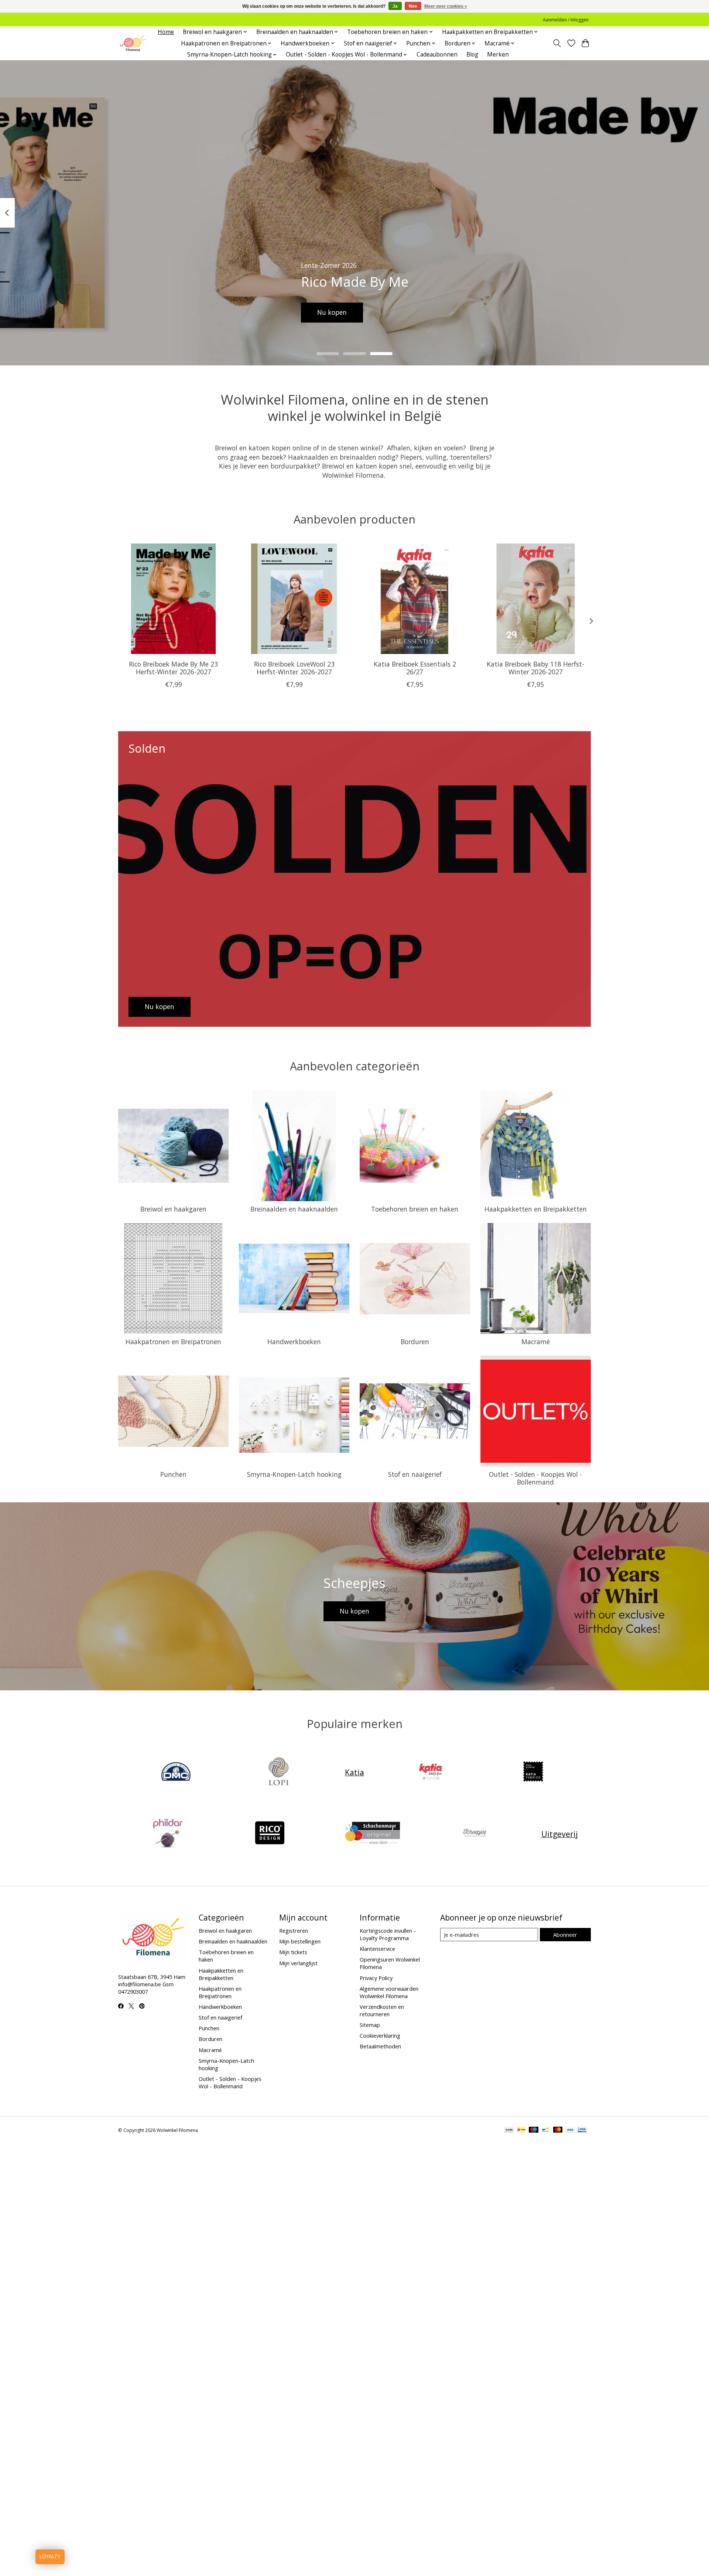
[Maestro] (534, 2130)
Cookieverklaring (380, 2035)
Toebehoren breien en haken (415, 1209)
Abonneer (565, 1935)
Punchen (173, 1474)
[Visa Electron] (582, 2130)
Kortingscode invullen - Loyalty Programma (388, 1934)
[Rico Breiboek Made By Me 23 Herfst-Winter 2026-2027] (173, 599)
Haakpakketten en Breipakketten (536, 1209)
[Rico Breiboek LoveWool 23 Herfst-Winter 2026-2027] (294, 599)
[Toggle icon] (557, 43)
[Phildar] (167, 1834)
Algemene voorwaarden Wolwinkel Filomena (389, 1992)
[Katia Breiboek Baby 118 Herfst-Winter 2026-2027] (536, 599)
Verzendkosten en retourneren (382, 2010)
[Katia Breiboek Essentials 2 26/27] (415, 599)
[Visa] (570, 2130)
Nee (413, 6)
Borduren (415, 1342)
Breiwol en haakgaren (173, 1209)
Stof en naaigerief (415, 1474)
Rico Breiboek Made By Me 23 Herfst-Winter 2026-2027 (173, 668)
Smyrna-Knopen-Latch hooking (294, 1474)
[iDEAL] (521, 2130)
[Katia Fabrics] (533, 1772)
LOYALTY (50, 2557)
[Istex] (278, 1772)
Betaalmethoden (380, 2046)
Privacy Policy (376, 1978)
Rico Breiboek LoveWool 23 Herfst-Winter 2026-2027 (294, 668)
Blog (472, 54)
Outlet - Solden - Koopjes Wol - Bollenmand (535, 1478)
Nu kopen (332, 312)
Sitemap (370, 2025)
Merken (498, 54)
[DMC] (176, 1772)
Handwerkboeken (294, 1342)
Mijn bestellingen (300, 1941)
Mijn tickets (293, 1952)
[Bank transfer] (509, 2130)
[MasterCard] (558, 2130)
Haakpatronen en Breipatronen (173, 1342)
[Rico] (270, 1834)
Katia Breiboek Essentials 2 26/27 (415, 668)
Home (166, 32)
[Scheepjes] (475, 1834)
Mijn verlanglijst (298, 1963)
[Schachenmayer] (372, 1834)
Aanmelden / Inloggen (566, 20)
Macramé (536, 1342)
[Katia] (431, 1772)
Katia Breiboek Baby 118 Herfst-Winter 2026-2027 (535, 668)
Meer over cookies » (446, 6)
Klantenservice (377, 1949)
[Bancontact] (546, 2130)
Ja (395, 6)
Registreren (294, 1931)
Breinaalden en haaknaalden (294, 1209)
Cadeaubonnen (437, 54)
